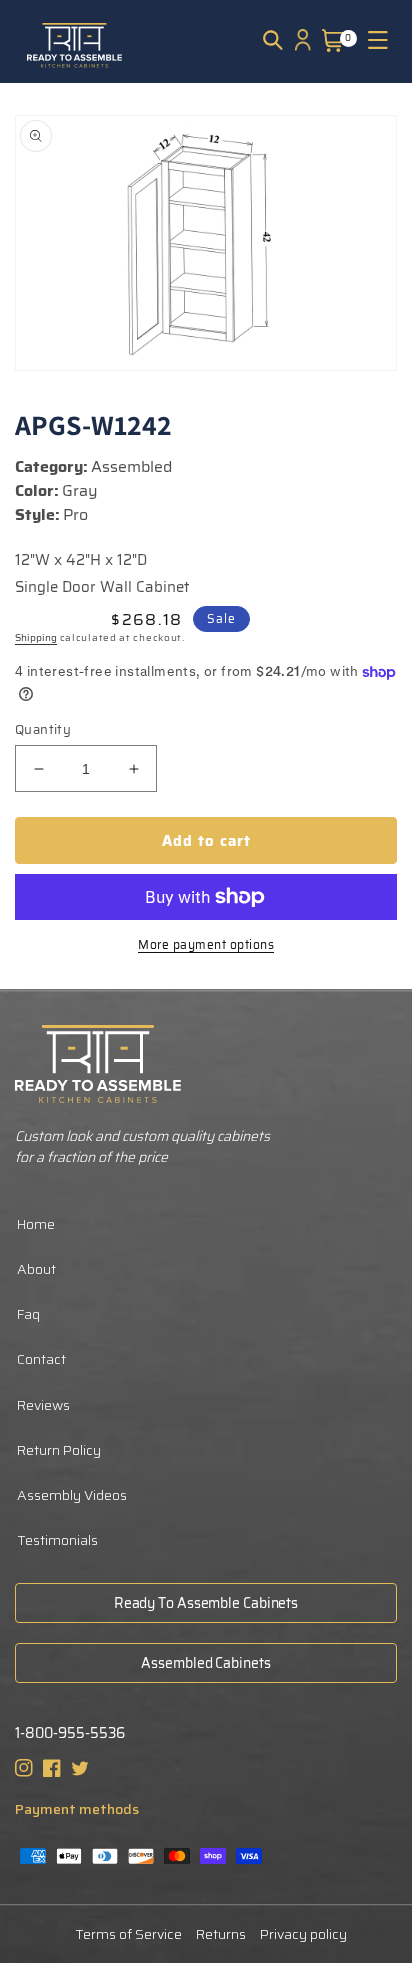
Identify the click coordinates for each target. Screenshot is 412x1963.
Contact (41, 1359)
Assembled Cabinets (205, 1663)
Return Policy (59, 1450)
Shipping (36, 637)
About (36, 1269)
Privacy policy (303, 1934)
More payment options (206, 945)
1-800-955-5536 (70, 1733)
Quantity (43, 730)
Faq (28, 1314)
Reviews (43, 1405)
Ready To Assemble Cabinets (206, 1603)
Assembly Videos (72, 1495)
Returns (221, 1934)
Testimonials (57, 1540)
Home (36, 1224)
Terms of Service (128, 1934)
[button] (273, 40)
